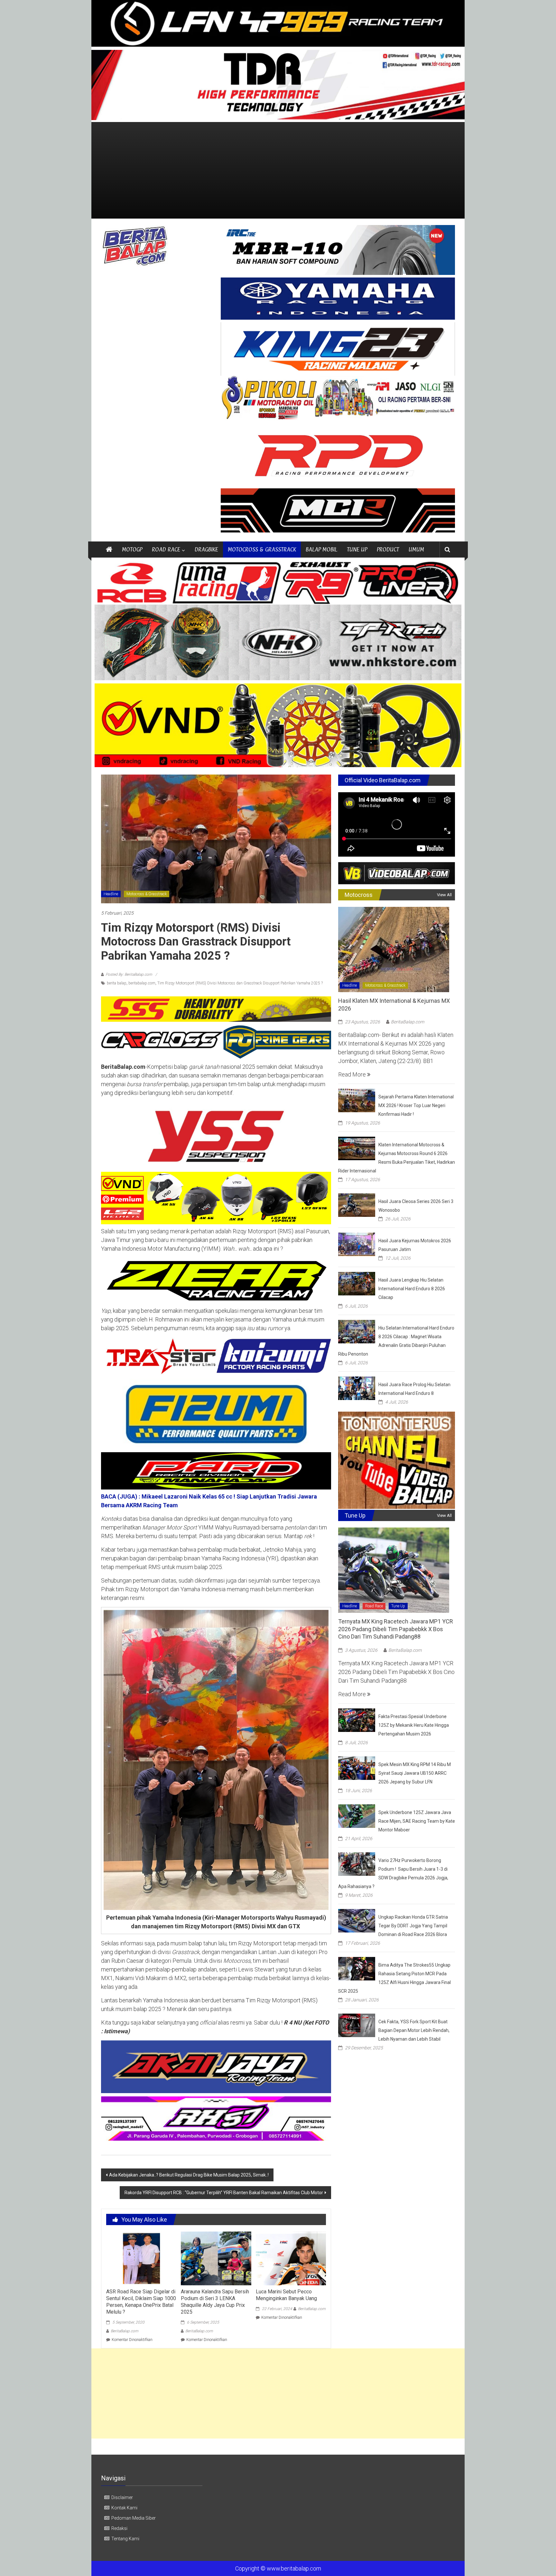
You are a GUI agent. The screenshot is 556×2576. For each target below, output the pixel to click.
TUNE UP (357, 549)
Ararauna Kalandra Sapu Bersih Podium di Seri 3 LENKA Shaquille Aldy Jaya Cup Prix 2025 (215, 2302)
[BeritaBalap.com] (109, 550)
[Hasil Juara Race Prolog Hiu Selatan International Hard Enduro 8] (357, 1388)
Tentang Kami (125, 2539)
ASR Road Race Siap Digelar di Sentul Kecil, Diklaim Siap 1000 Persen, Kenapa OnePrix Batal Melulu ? (141, 2302)
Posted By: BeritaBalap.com (129, 974)
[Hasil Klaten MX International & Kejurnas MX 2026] (394, 949)
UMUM (416, 549)
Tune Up (398, 1606)
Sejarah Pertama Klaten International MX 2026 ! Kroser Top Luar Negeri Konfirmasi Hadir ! (416, 1105)
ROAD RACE (166, 549)
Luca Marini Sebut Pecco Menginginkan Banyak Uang (286, 2295)
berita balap (117, 983)
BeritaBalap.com (125, 2331)
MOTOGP (132, 549)
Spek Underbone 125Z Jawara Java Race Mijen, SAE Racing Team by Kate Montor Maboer (417, 1821)
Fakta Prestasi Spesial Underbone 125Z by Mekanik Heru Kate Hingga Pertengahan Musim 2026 (414, 1725)
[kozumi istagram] (216, 1356)
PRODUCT (388, 549)
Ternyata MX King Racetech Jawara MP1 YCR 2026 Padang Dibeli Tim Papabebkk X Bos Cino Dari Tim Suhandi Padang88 (396, 1629)
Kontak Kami (124, 2508)
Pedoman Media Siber (134, 2518)
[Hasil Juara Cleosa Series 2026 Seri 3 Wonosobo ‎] (357, 1204)
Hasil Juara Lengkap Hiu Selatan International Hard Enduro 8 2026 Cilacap (412, 1289)
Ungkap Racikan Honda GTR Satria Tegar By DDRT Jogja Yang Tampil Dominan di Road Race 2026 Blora (413, 1926)
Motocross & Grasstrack (147, 894)
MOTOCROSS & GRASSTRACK (262, 549)
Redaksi (119, 2528)
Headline (111, 894)
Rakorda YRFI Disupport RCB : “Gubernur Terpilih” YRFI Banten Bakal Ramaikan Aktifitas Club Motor (224, 2193)
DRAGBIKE (206, 549)
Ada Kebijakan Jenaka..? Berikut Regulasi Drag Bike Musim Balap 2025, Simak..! (189, 2175)
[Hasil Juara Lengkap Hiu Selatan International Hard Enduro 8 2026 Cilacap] (357, 1283)
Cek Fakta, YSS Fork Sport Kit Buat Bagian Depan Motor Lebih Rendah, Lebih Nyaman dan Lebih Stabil (414, 2030)
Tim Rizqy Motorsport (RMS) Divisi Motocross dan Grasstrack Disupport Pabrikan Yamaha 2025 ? (240, 983)
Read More (353, 1074)
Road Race (374, 1606)
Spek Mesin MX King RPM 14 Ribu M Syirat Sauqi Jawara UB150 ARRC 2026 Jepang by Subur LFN (415, 1773)
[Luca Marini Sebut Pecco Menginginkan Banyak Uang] (291, 2258)
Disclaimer (122, 2497)
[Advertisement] (278, 170)
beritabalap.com (142, 983)
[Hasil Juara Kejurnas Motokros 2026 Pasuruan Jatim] (357, 1244)
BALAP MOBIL (321, 549)
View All (444, 895)
